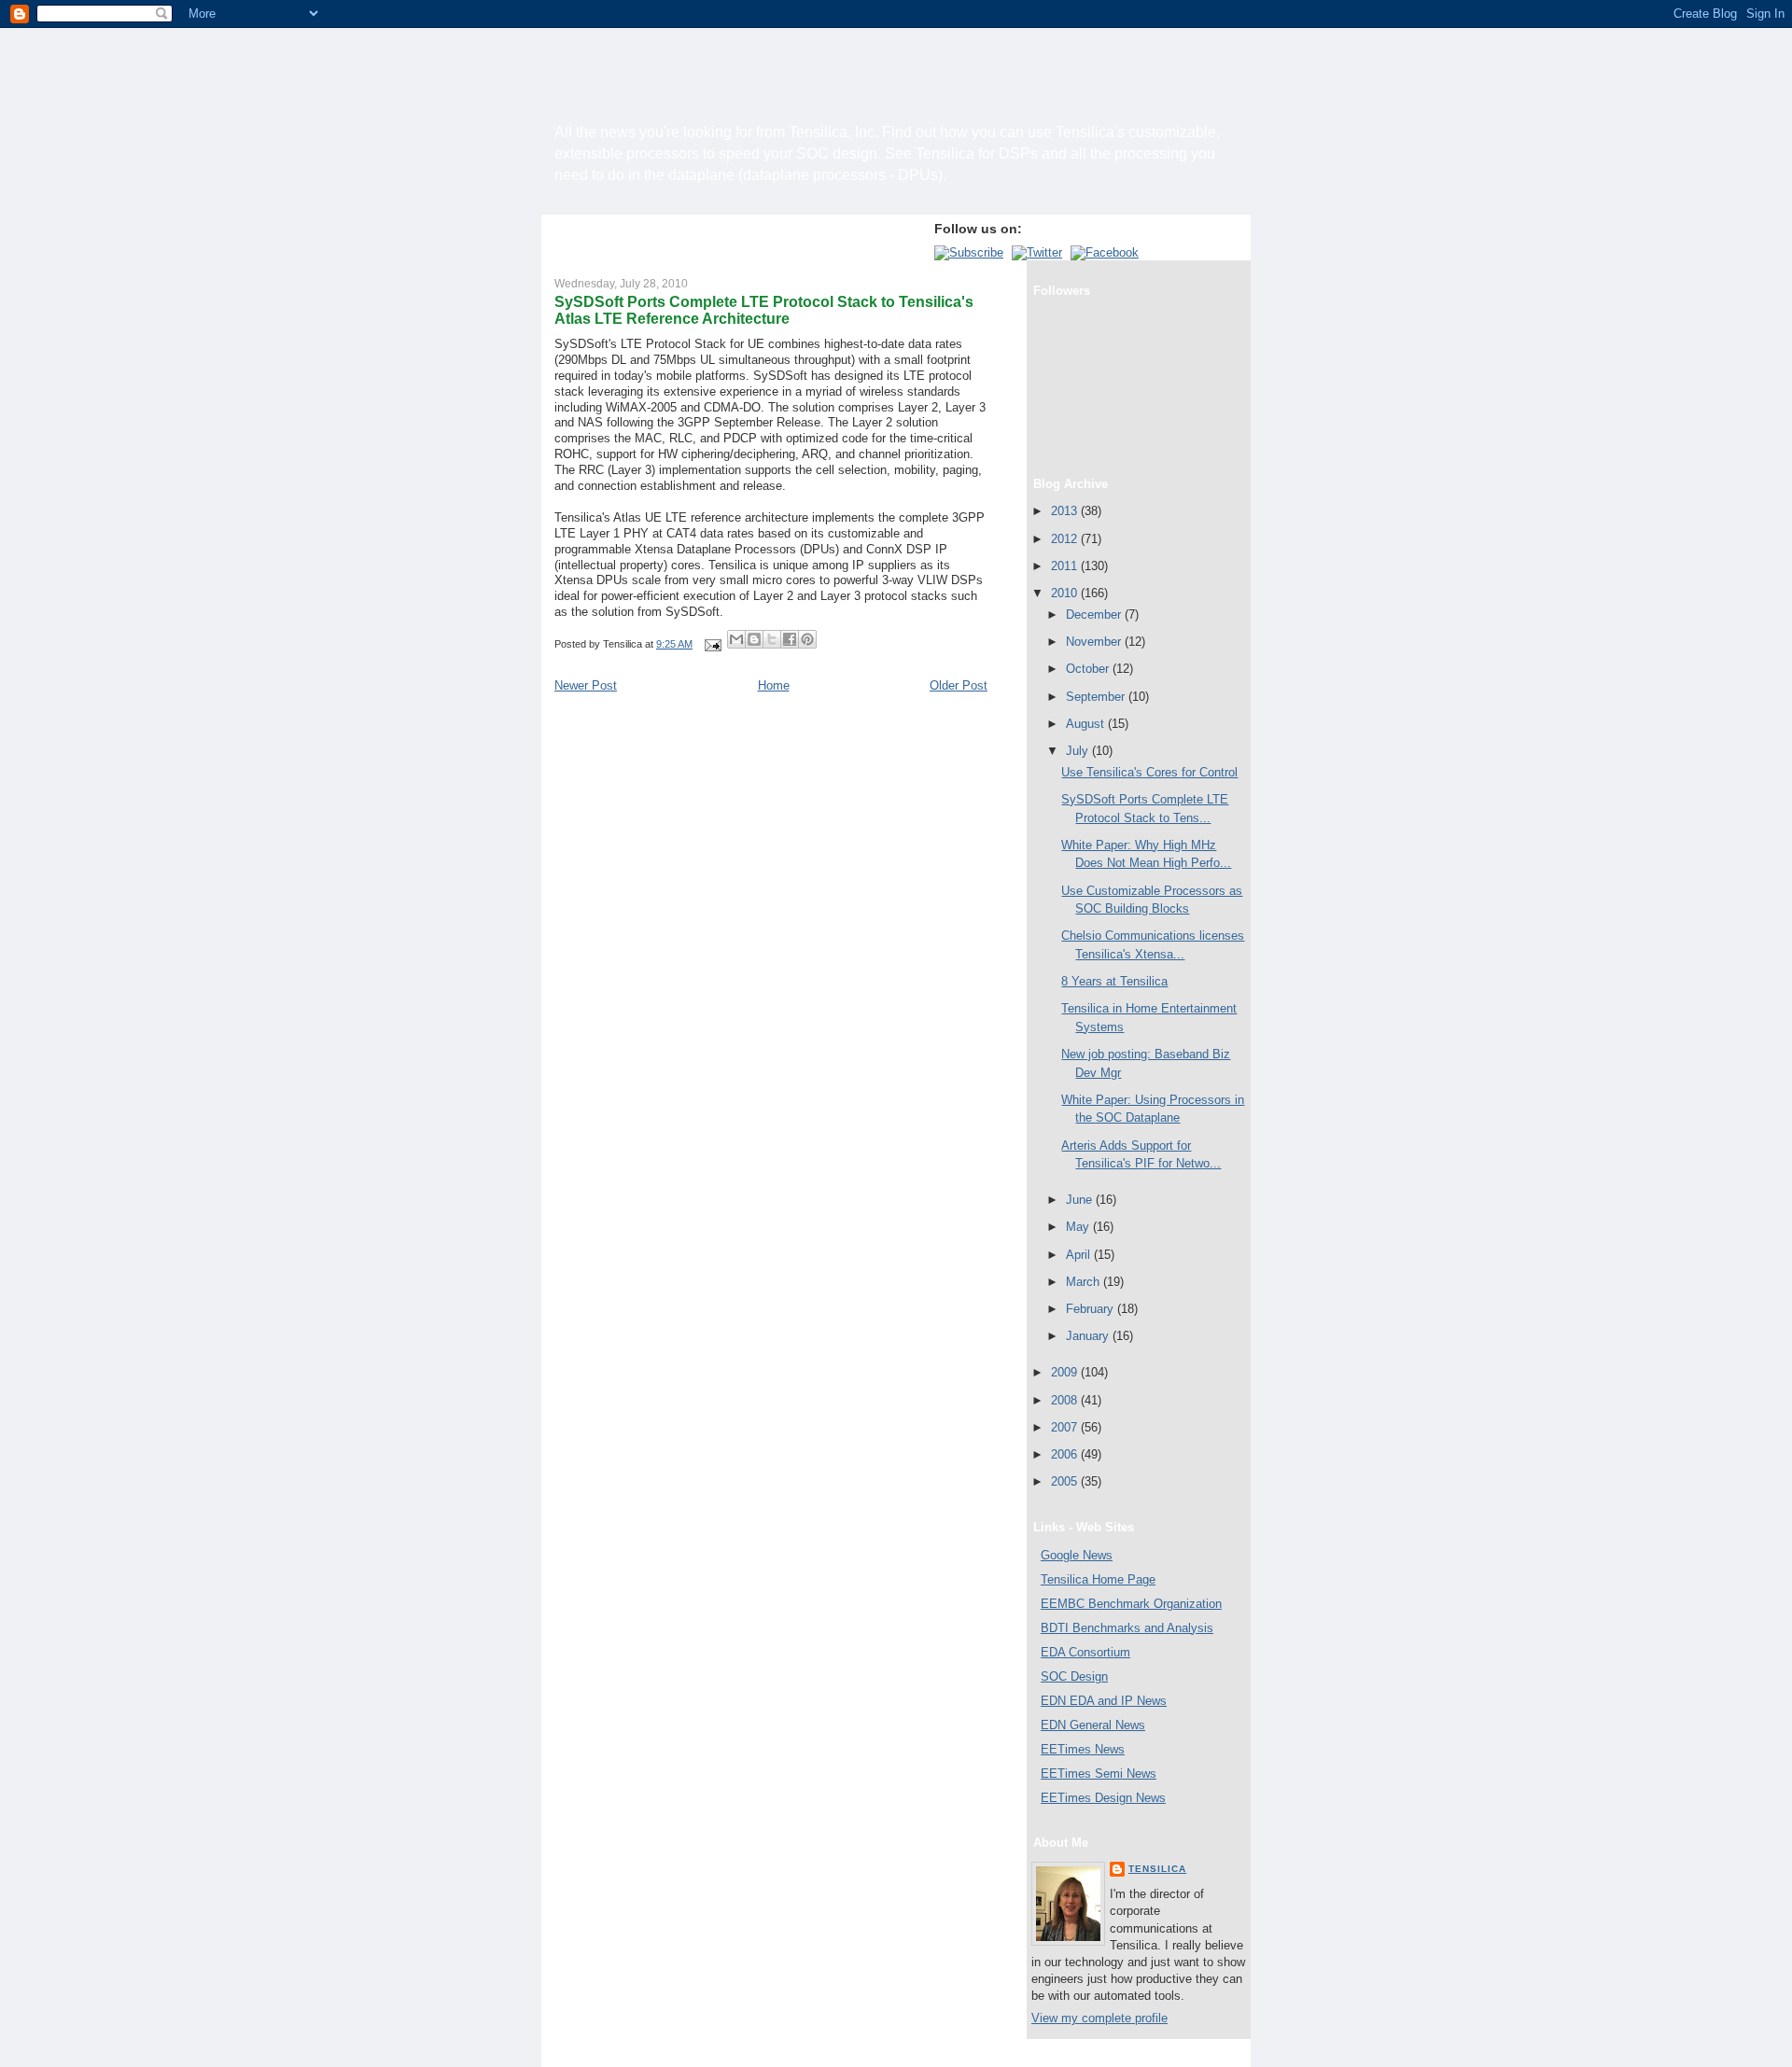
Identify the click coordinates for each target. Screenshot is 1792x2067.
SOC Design (1074, 1676)
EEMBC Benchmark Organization (1131, 1604)
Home (774, 685)
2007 (1066, 1427)
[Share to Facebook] (790, 639)
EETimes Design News (1103, 1798)
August (1087, 724)
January (1089, 1336)
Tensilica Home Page (1098, 1579)
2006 (1066, 1454)
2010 (1066, 593)
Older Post (959, 685)
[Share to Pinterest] (807, 639)
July (1079, 751)
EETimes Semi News (1099, 1774)
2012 (1066, 539)
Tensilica (1157, 1869)
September (1097, 697)
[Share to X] (772, 639)
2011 (1066, 566)
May (1079, 1227)
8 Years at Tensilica (1114, 981)
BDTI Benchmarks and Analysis (1127, 1628)
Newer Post (586, 685)
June (1081, 1200)
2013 (1066, 511)
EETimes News (1083, 1749)
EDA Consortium (1085, 1652)
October (1089, 669)
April (1080, 1255)
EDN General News (1093, 1725)
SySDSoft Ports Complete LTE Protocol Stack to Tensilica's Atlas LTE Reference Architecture (764, 310)
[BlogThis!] (754, 639)
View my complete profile (1099, 2018)
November (1095, 642)
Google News (1077, 1555)
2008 (1066, 1400)
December (1095, 615)
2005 (1066, 1481)
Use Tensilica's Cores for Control (1149, 772)
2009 (1066, 1372)
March (1085, 1282)
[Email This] (736, 639)
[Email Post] (712, 644)
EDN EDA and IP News (1104, 1701)
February (1092, 1309)
